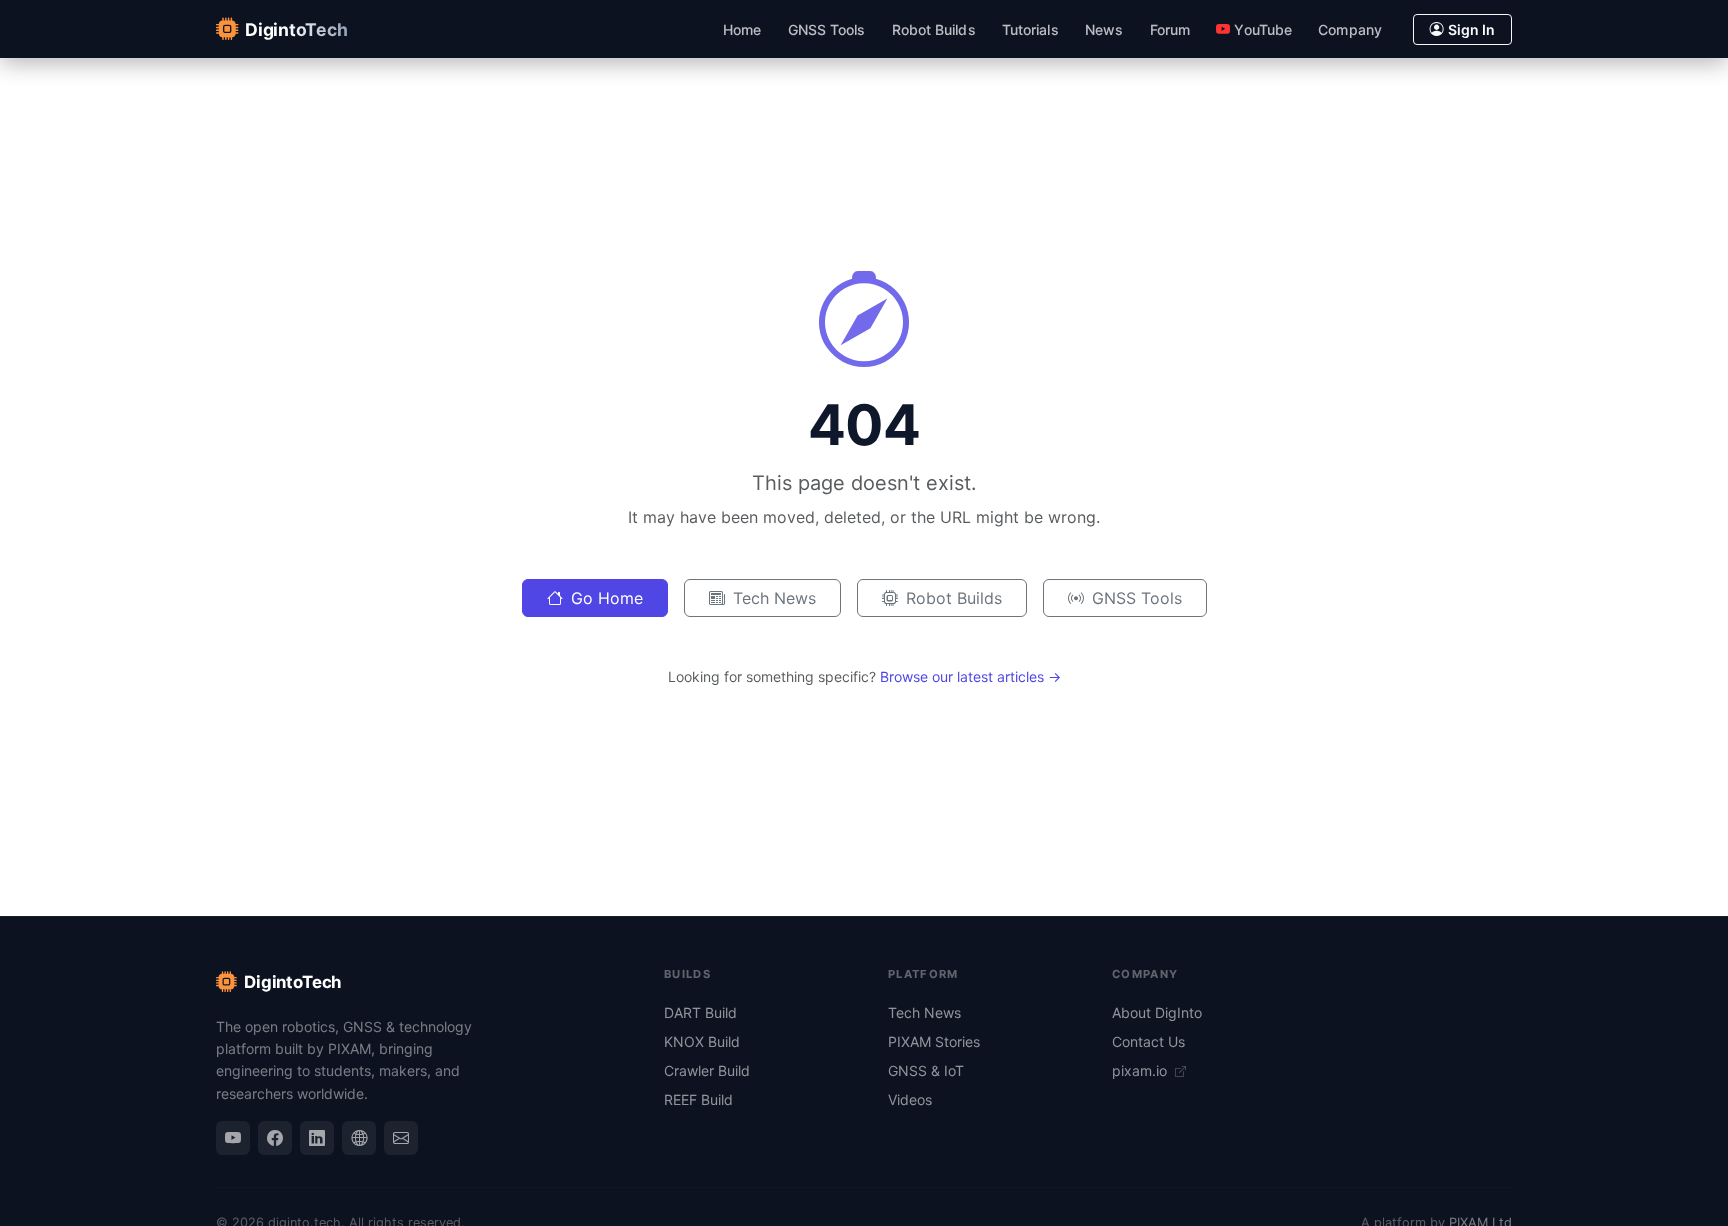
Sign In (1471, 29)
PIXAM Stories (934, 1041)
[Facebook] (275, 1138)
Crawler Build (707, 1070)
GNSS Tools (827, 29)
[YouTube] (233, 1138)
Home (742, 29)
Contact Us (1148, 1041)
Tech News (774, 598)
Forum (1170, 29)
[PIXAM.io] (359, 1138)
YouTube (1263, 29)
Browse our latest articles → (970, 676)
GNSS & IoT (926, 1070)
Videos (910, 1099)
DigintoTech (292, 982)
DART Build (700, 1012)
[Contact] (401, 1138)
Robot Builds (934, 29)
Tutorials (1030, 29)
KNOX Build (702, 1041)
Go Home (607, 598)
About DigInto (1157, 1012)
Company (1350, 29)
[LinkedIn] (317, 1138)
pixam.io (1141, 1070)
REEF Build (698, 1099)
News (1104, 29)
